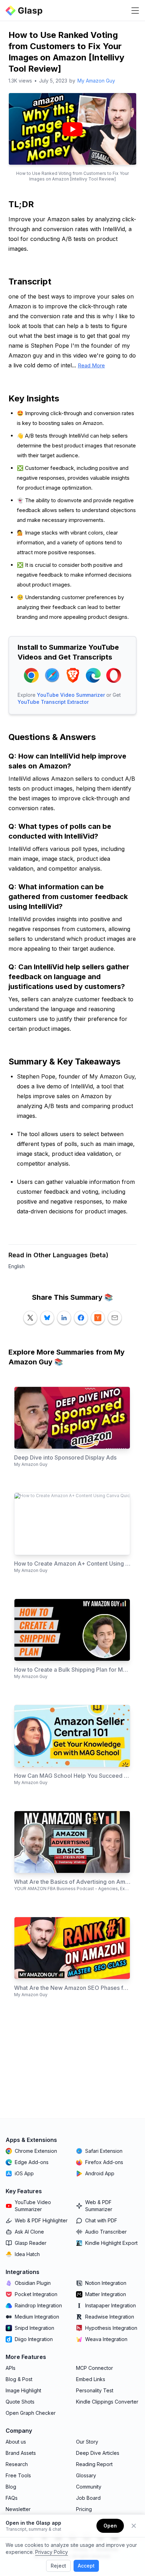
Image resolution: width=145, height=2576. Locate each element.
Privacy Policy (52, 2552)
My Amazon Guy (96, 81)
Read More (91, 365)
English (17, 1266)
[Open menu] (135, 11)
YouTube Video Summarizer (71, 695)
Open (110, 2526)
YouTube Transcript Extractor (53, 702)
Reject (58, 2566)
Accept (86, 2566)
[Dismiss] (134, 2526)
